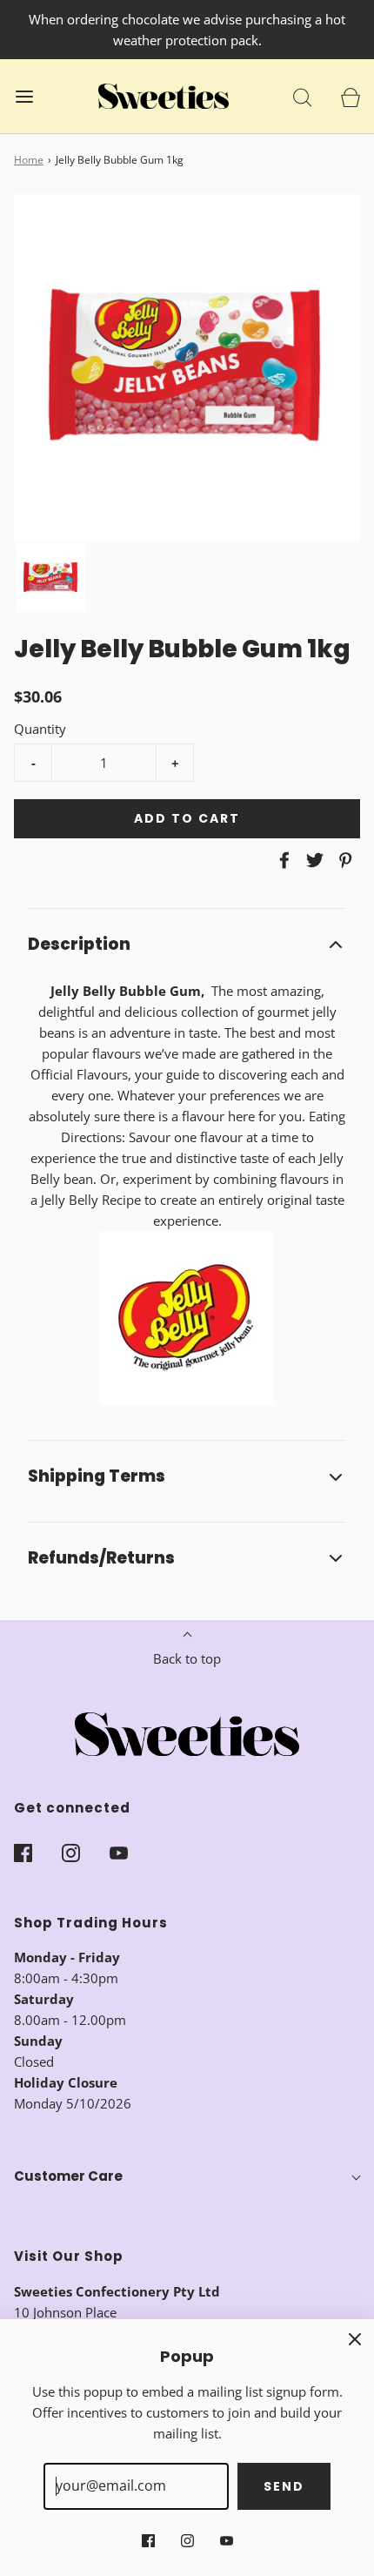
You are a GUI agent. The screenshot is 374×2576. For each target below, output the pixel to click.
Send (284, 2486)
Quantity (40, 729)
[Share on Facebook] (282, 860)
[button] (51, 578)
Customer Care (68, 2176)
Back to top (187, 1658)
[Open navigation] (24, 96)
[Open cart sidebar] (350, 96)
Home (29, 160)
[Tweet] (312, 860)
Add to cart (187, 818)
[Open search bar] (302, 96)
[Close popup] (355, 2338)
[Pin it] (343, 860)
